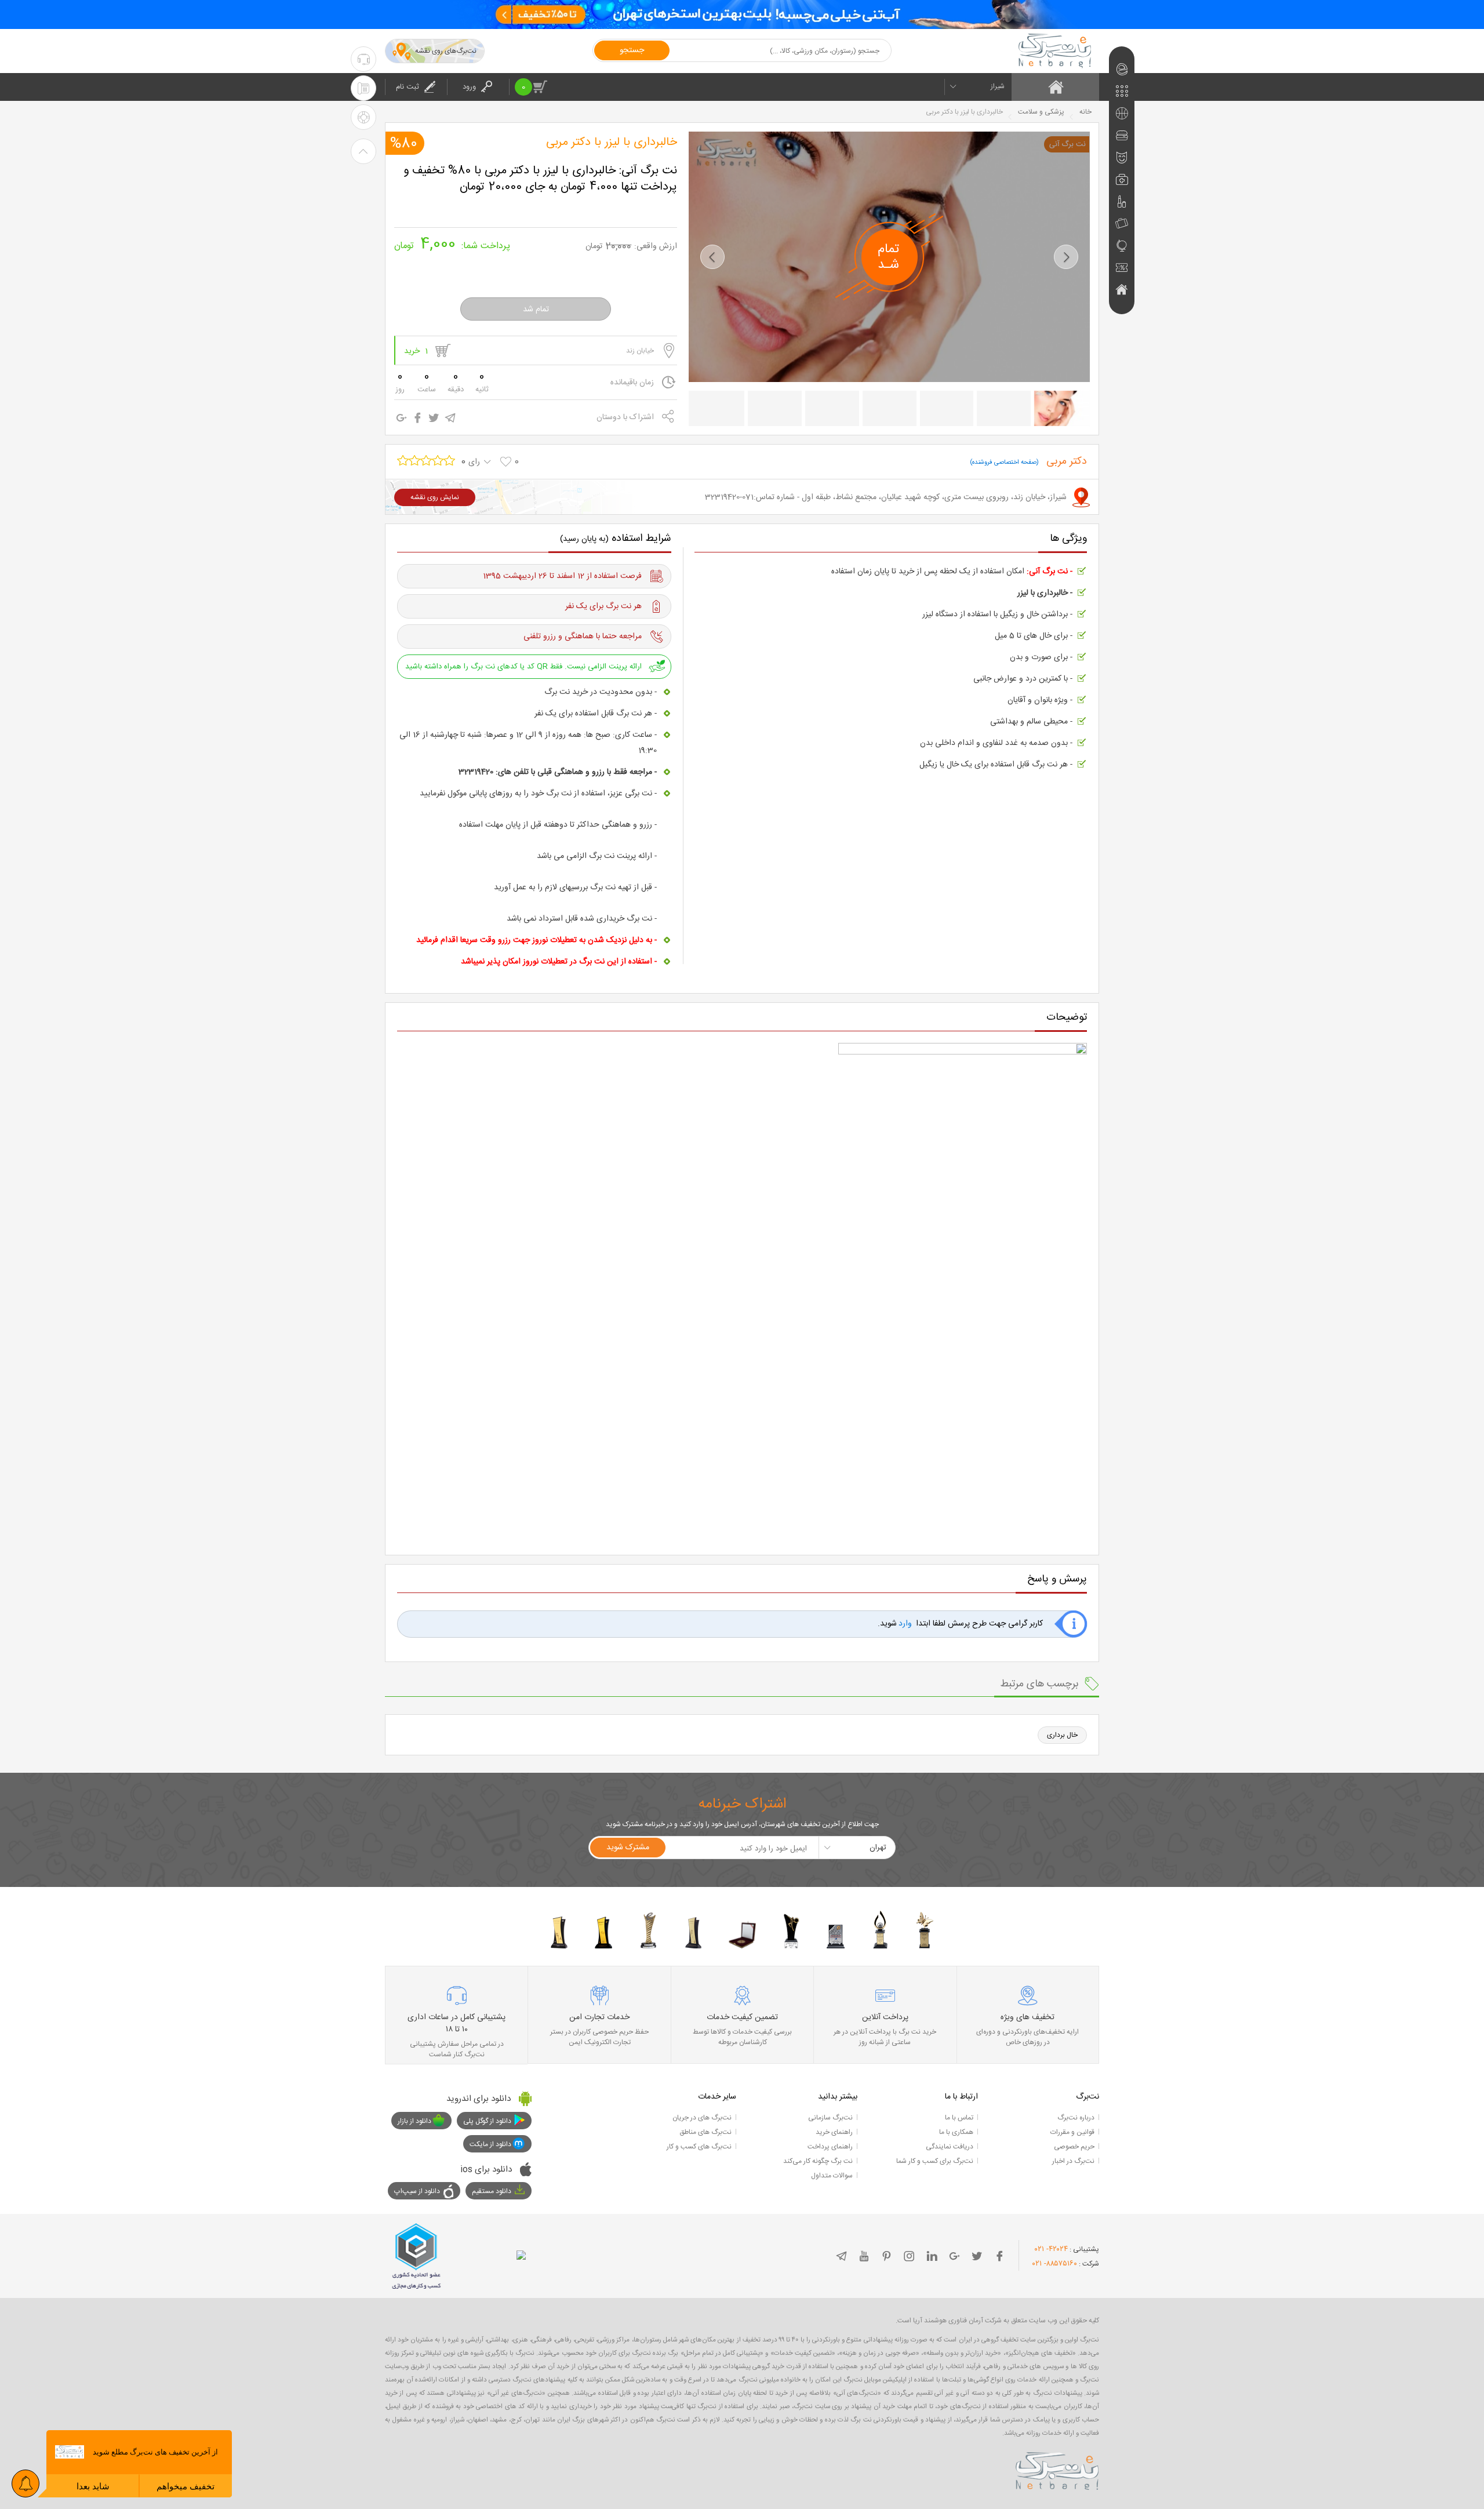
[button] (712, 257)
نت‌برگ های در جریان (702, 2118)
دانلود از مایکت (490, 2144)
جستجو (632, 50)
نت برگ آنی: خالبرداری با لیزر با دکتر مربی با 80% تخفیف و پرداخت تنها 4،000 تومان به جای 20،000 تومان (540, 179)
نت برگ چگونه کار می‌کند (818, 2161)
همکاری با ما (956, 2132)
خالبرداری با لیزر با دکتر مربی (612, 143)
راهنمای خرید (834, 2132)
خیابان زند (640, 351)
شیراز (998, 86)
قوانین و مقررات (1072, 2132)
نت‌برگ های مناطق (705, 2132)
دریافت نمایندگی (950, 2147)
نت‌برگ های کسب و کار (699, 2147)
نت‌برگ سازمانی (830, 2118)
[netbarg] (1057, 2469)
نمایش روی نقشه (435, 497)
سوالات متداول (832, 2176)
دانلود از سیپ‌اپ (417, 2191)
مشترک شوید (628, 1848)
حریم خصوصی (1074, 2147)
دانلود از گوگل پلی (487, 2121)
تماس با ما (959, 2118)
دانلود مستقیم (492, 2191)
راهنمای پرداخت (830, 2147)
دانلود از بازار (414, 2121)
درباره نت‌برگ (1076, 2118)
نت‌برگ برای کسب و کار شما (935, 2161)
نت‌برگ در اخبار (1073, 2161)
